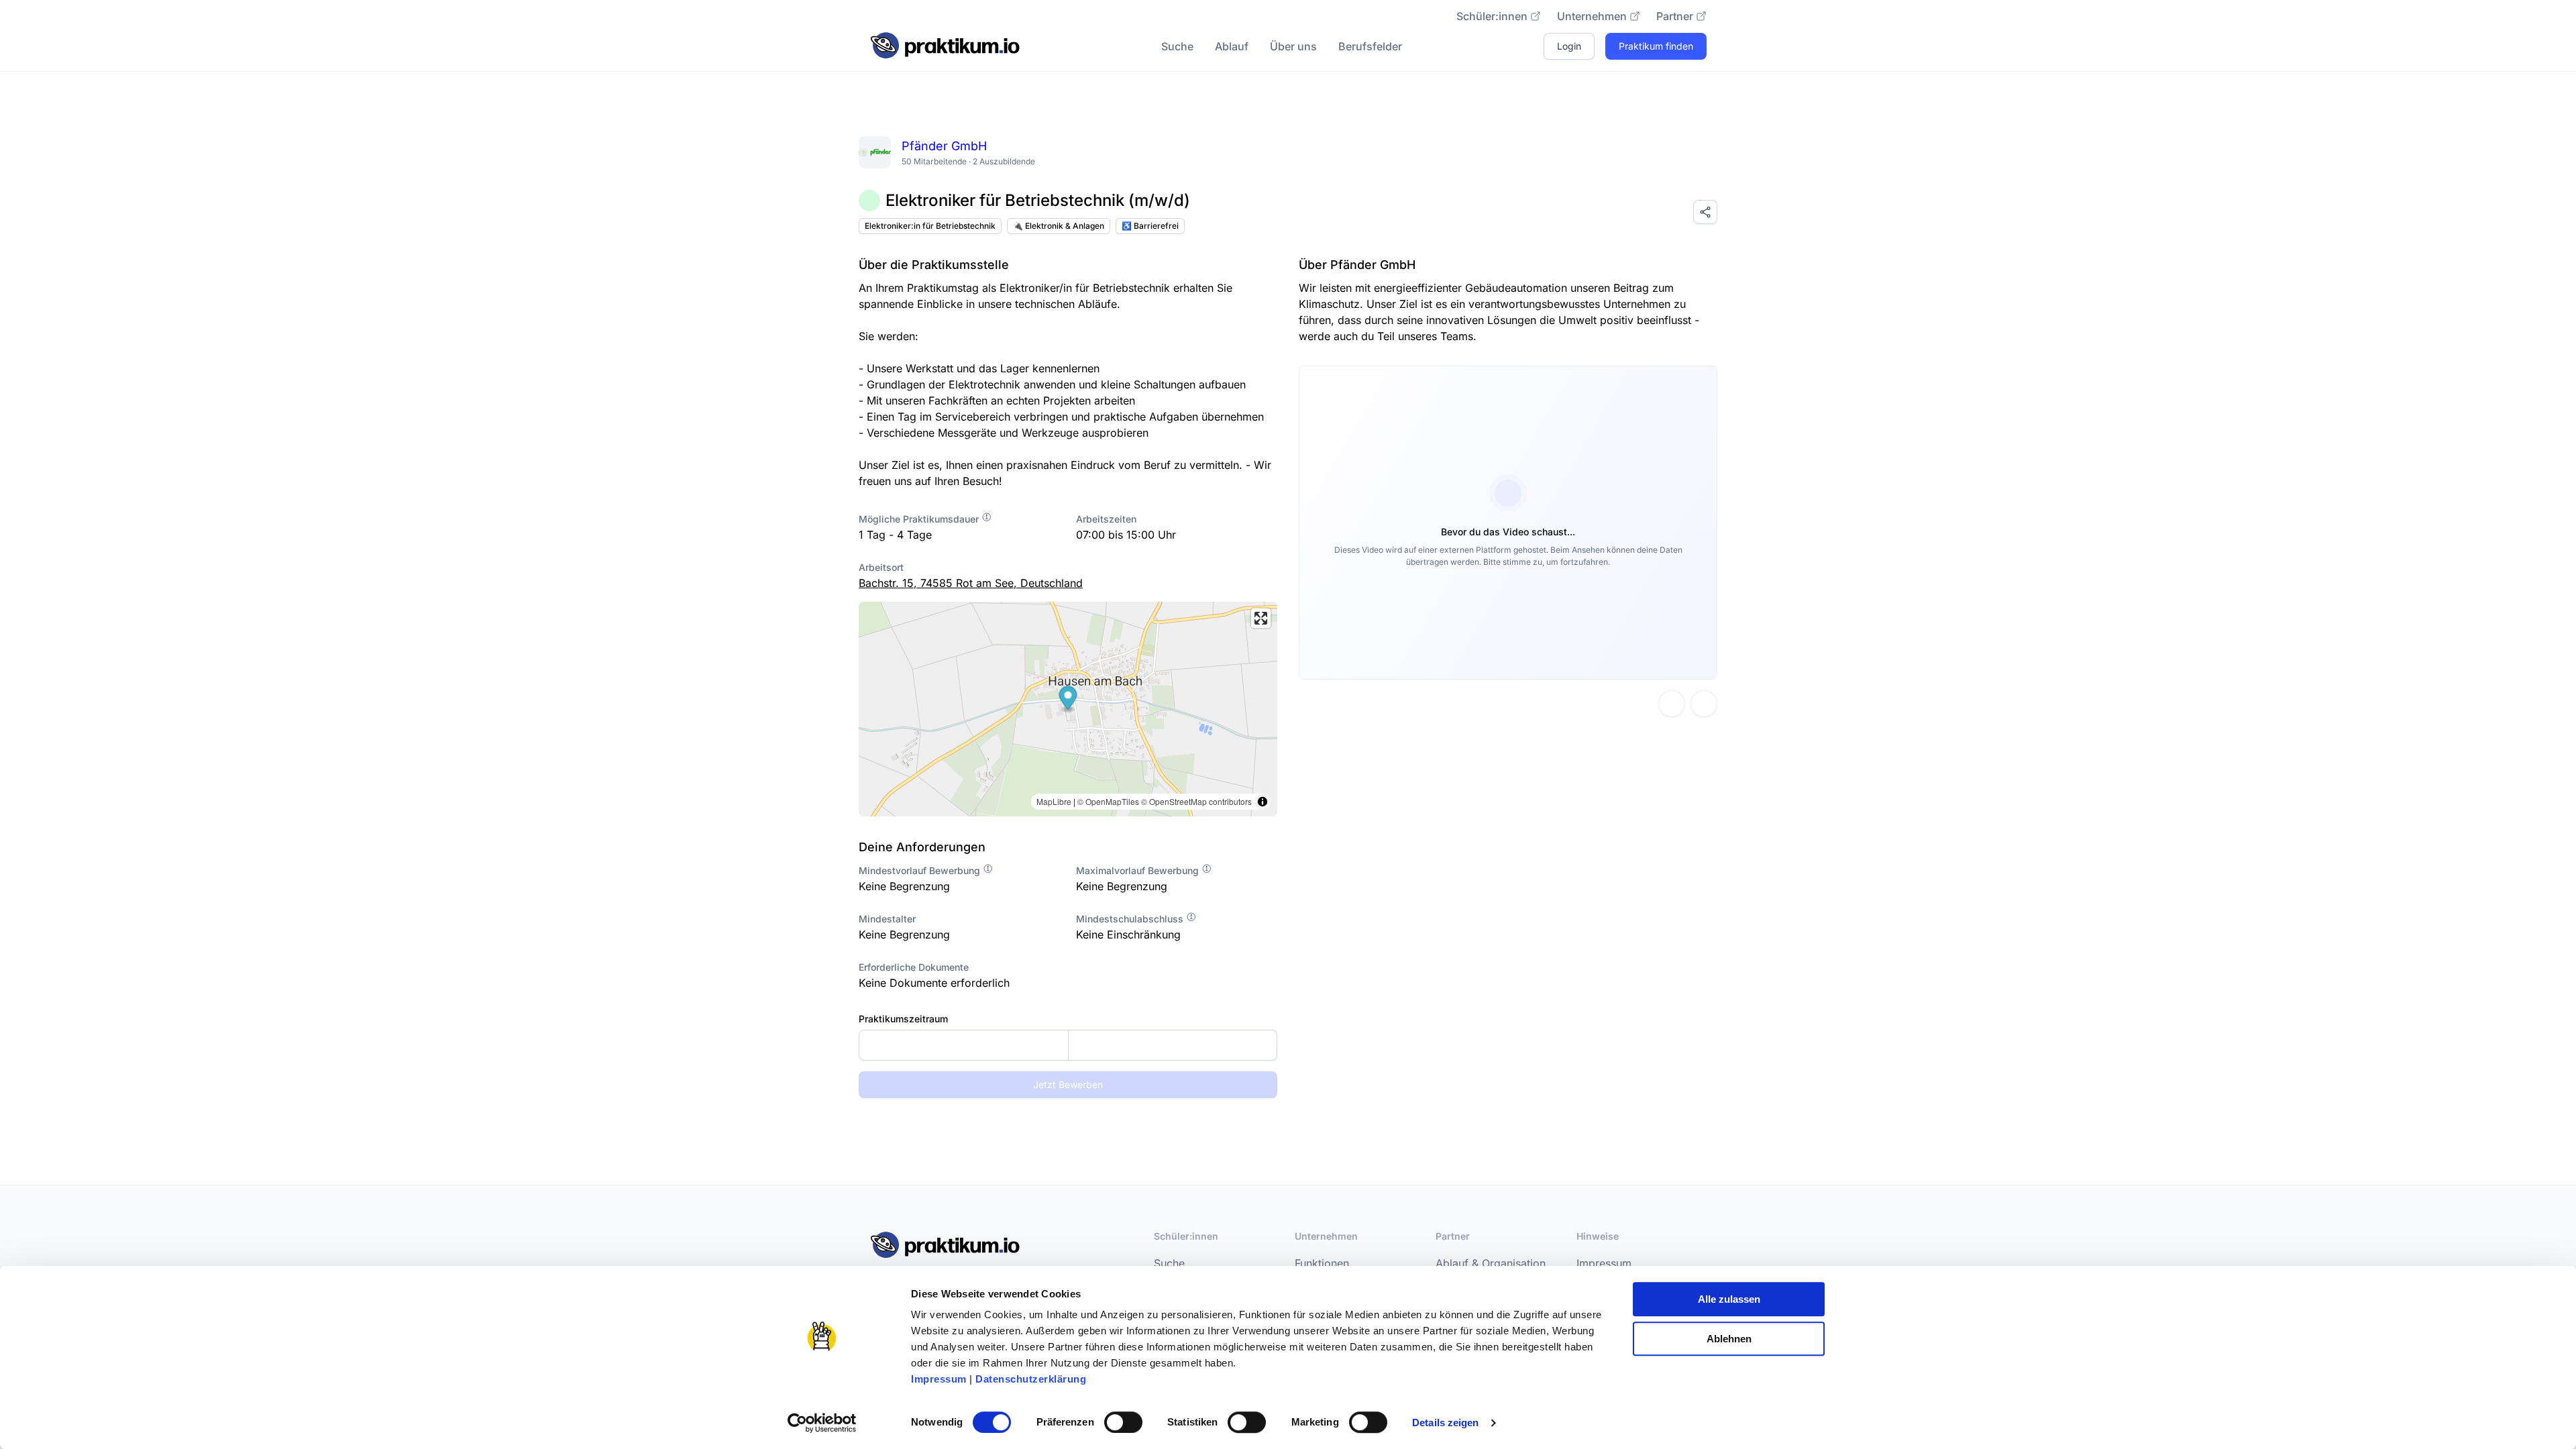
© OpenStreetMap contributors (1196, 801)
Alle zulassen (1729, 1299)
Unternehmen (1592, 16)
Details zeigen (1445, 1423)
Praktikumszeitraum (903, 1019)
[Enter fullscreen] (1261, 618)
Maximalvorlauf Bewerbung (1139, 870)
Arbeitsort (881, 567)
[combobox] (1068, 1045)
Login (1569, 46)
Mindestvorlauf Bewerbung (921, 870)
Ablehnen (1729, 1339)
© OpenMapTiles (1108, 801)
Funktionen (1322, 1263)
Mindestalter (887, 919)
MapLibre (1054, 801)
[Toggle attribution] (1263, 802)
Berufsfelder (1370, 46)
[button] (1068, 699)
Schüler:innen (1492, 16)
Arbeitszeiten (1106, 519)
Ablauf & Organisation (1491, 1263)
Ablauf (1232, 46)
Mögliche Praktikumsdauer (920, 519)
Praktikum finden (1656, 46)
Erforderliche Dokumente (914, 967)
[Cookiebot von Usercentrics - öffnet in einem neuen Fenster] (822, 1423)
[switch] (1123, 1422)
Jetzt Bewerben (1068, 1084)
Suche (1177, 46)
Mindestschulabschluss (1131, 919)
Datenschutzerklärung (1031, 1379)
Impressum (939, 1379)
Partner (1675, 16)
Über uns (1293, 46)
